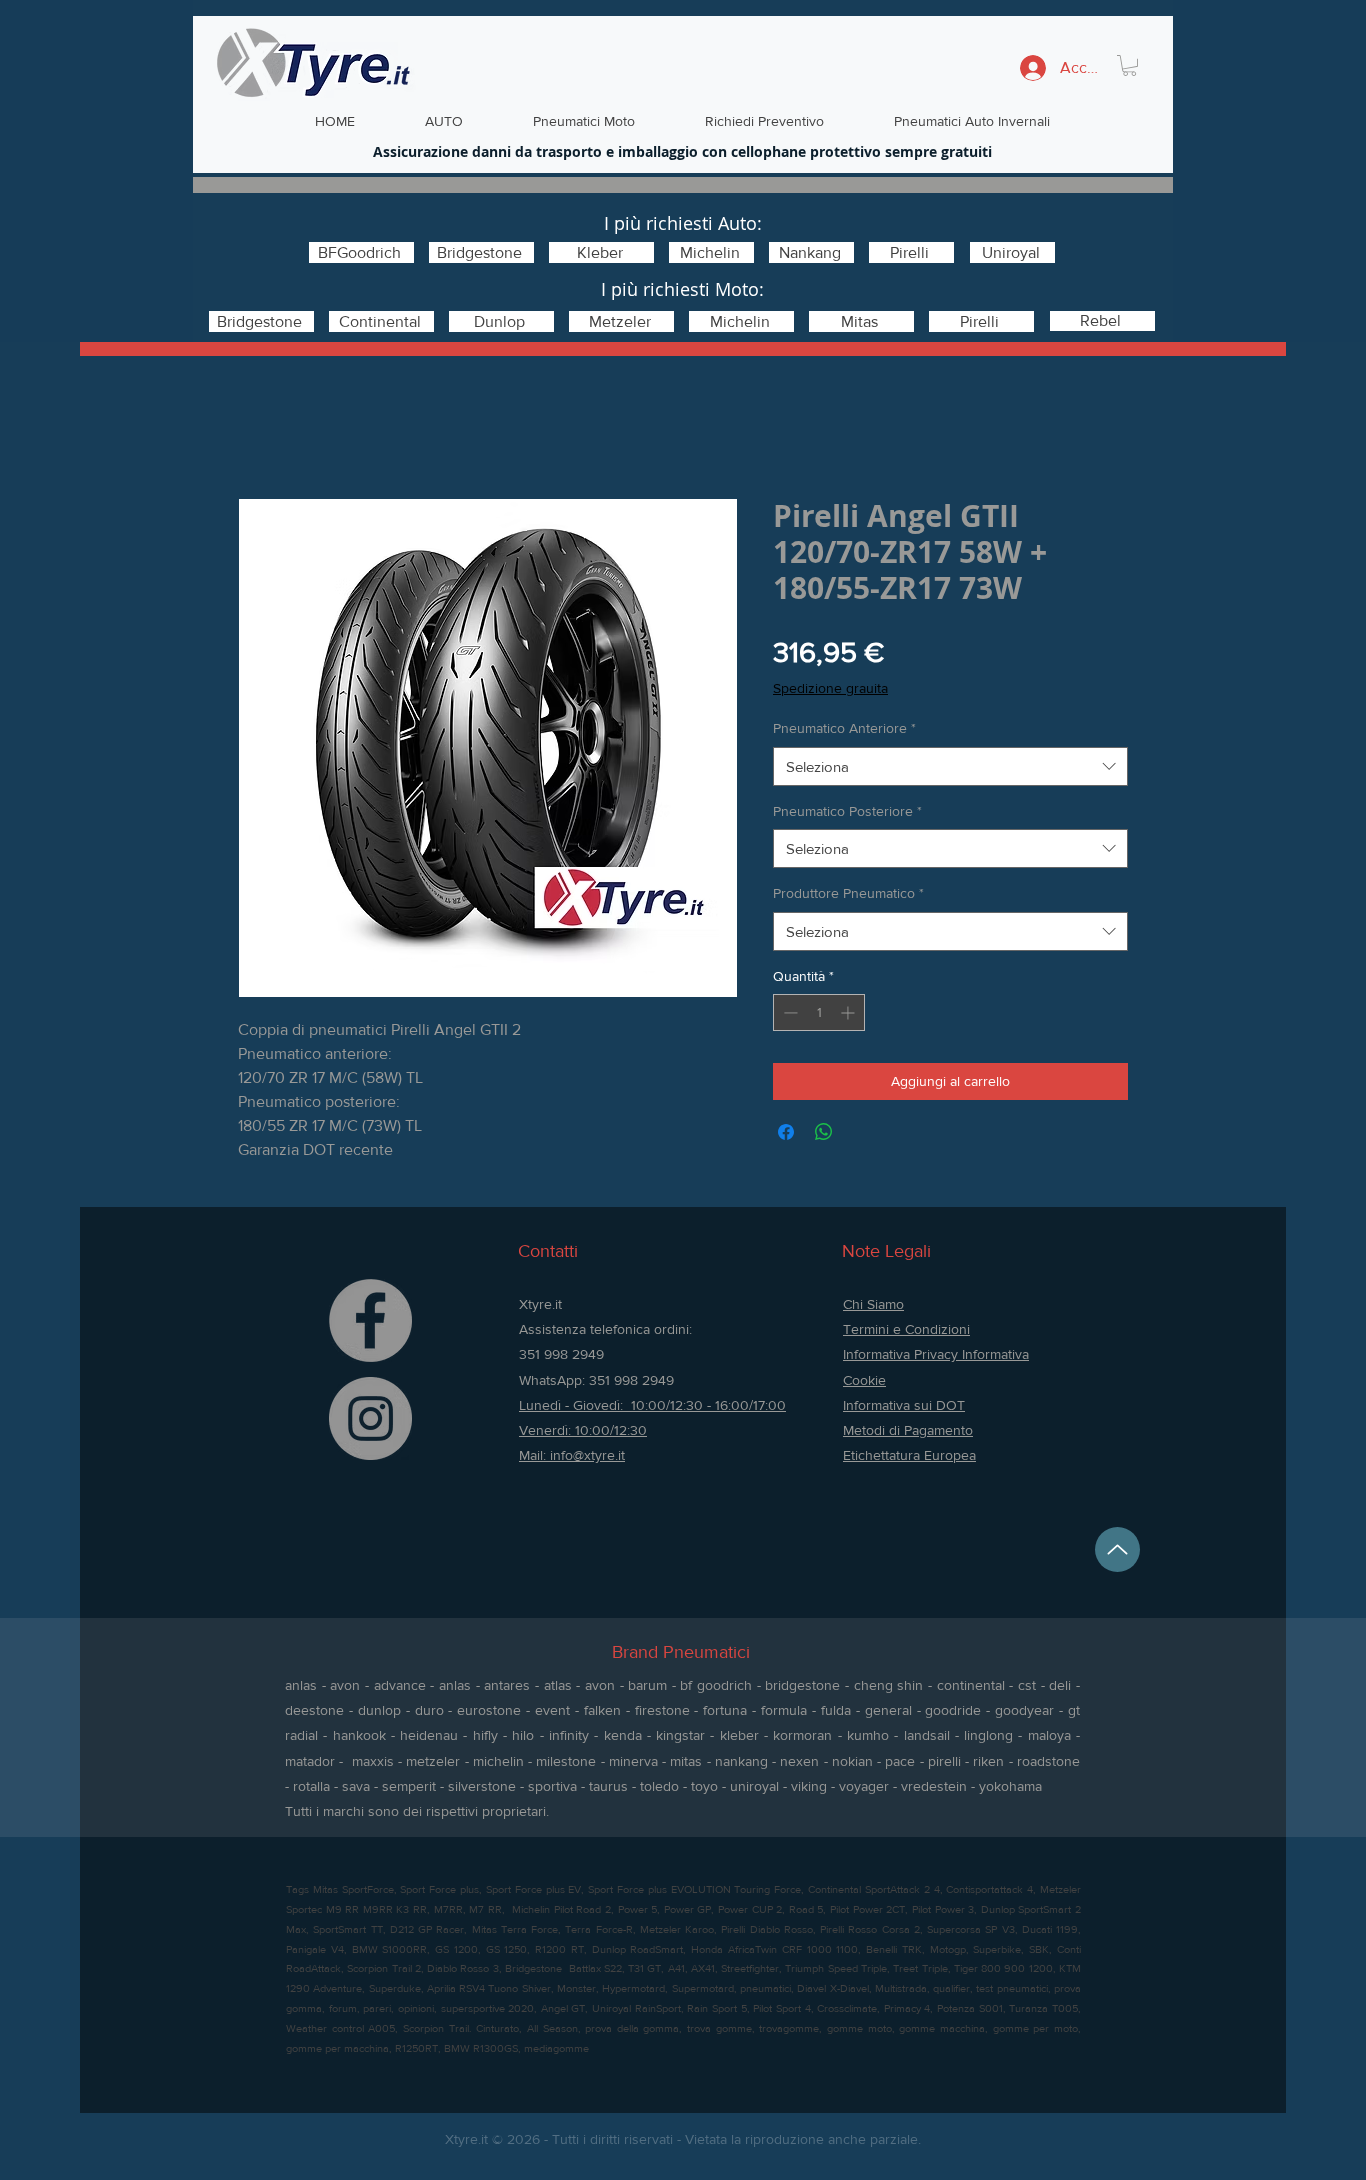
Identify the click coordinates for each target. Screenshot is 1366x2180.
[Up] (1117, 1549)
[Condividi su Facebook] (786, 1132)
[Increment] (849, 1012)
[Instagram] (370, 1418)
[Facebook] (370, 1320)
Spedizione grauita (830, 688)
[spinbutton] (819, 1012)
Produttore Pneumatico (848, 893)
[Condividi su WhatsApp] (824, 1132)
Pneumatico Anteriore (844, 728)
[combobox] (950, 766)
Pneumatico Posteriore (847, 811)
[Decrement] (788, 1012)
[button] (1129, 65)
